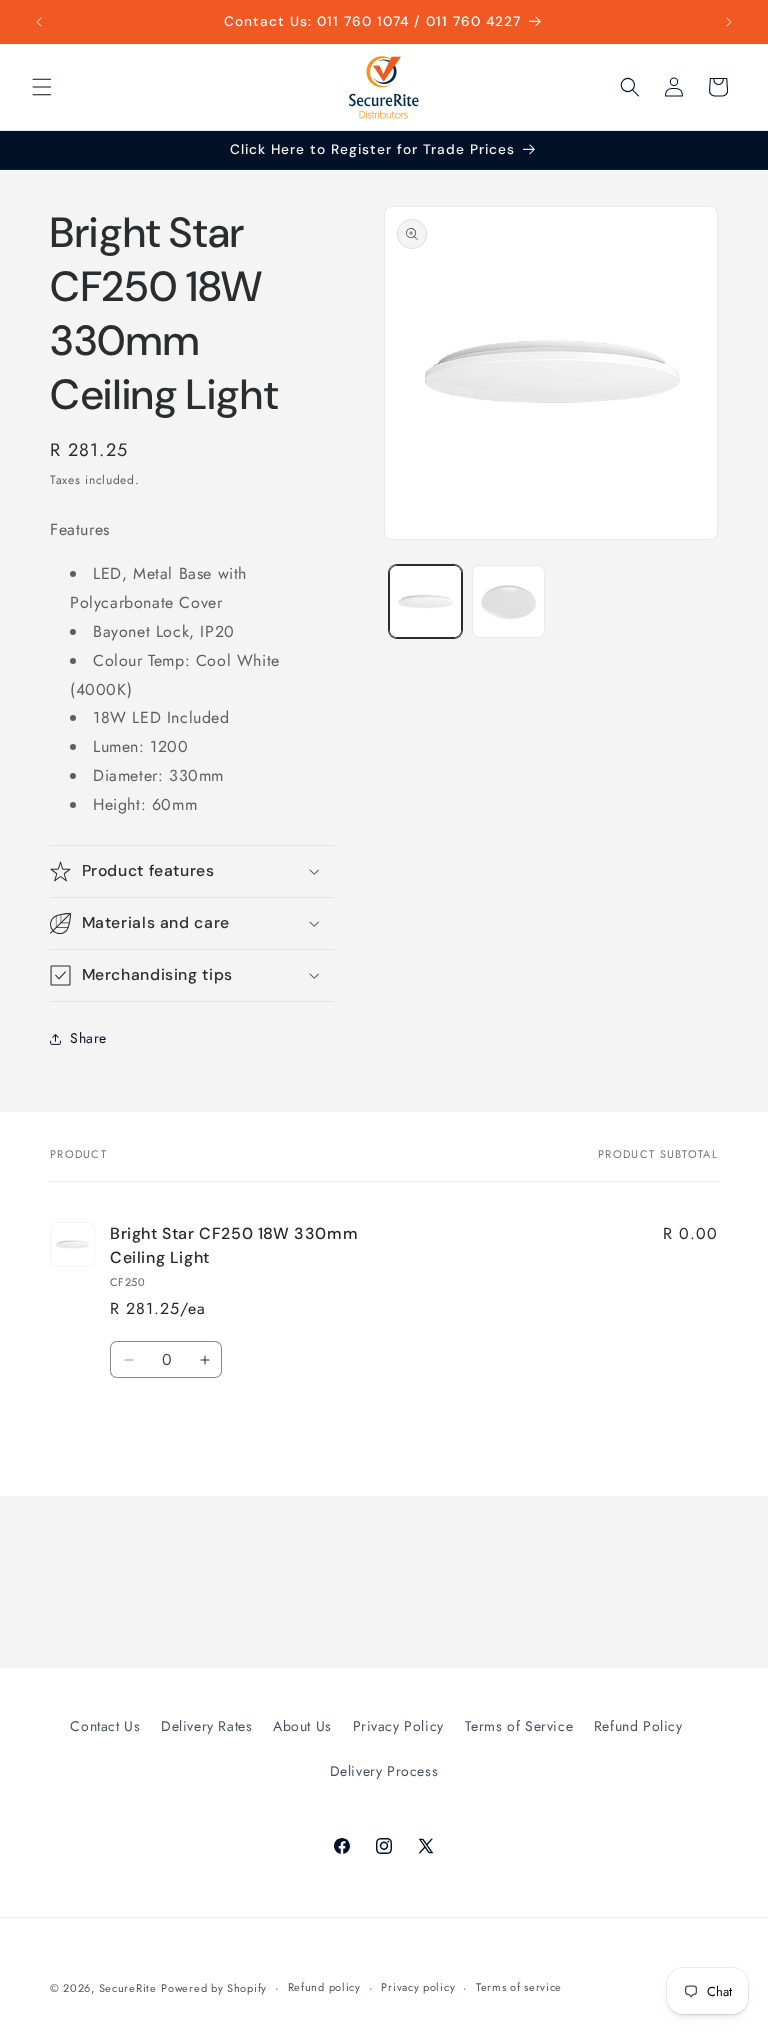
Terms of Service (519, 1726)
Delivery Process (384, 1771)
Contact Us (105, 1726)
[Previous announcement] (39, 22)
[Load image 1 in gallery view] (425, 601)
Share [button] (88, 1038)
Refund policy (324, 1987)
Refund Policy (638, 1726)
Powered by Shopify (214, 1988)
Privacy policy (418, 1987)
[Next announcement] (729, 22)
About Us (302, 1726)
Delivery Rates (206, 1726)
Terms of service (519, 1987)
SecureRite (128, 1988)
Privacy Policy (398, 1726)
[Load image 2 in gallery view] (508, 601)
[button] (42, 87)
